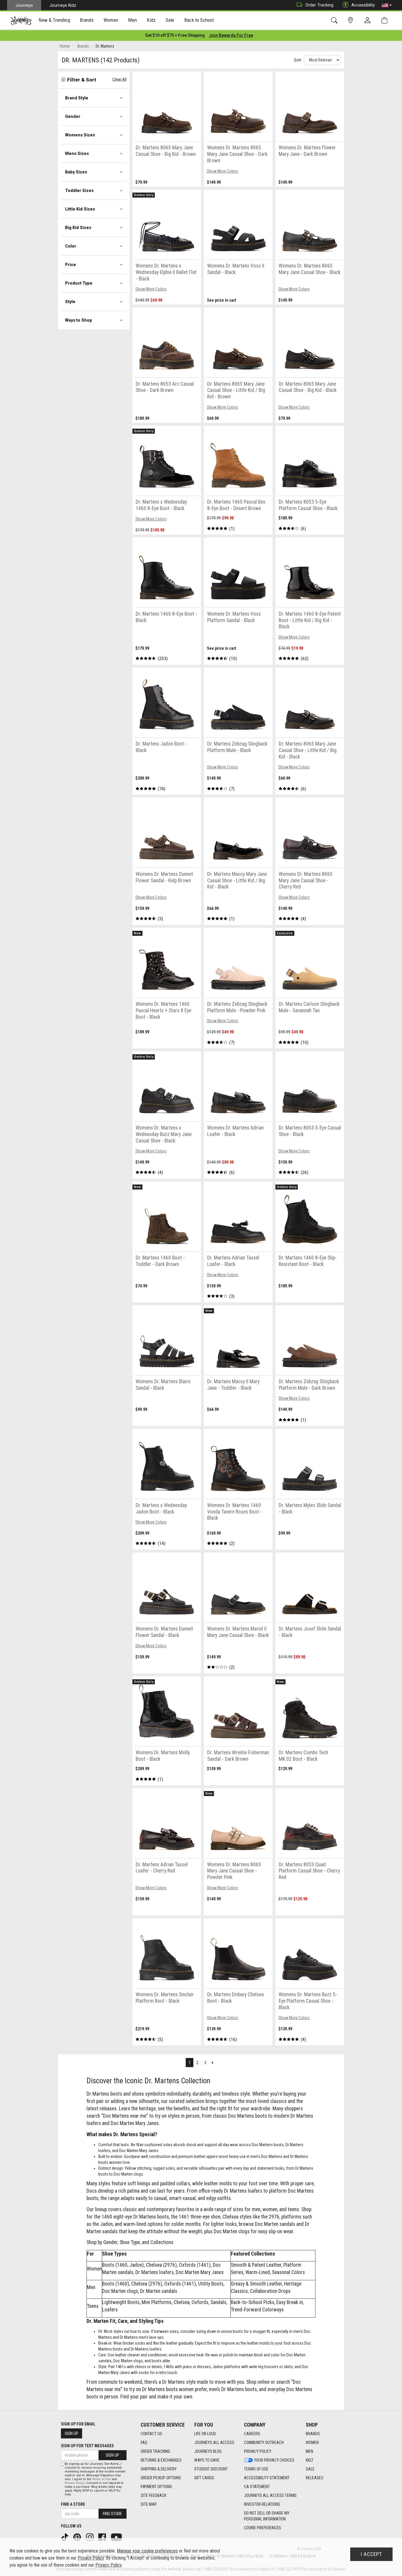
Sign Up (72, 2433)
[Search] (335, 20)
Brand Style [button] (77, 98)
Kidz (310, 2460)
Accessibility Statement (267, 2478)
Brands (313, 2434)
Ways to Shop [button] (79, 320)
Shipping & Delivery (159, 2469)
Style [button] (70, 302)
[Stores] (352, 20)
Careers (252, 2434)
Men (309, 2451)
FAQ (144, 2443)
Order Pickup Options (161, 2478)
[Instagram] (90, 2537)
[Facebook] (103, 2537)
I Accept (371, 2554)
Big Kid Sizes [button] (78, 228)
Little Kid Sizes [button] (80, 209)
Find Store (112, 2514)
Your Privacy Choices (274, 2460)
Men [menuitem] (132, 20)
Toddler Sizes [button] (79, 191)
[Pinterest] (78, 2537)
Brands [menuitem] (87, 20)
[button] (387, 5)
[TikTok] (65, 2537)
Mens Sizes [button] (77, 153)
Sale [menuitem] (170, 20)
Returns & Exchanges (161, 2460)
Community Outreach (264, 2443)
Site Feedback (153, 2495)
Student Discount (211, 2469)
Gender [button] (73, 116)
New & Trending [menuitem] (54, 20)
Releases (315, 2478)
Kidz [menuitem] (151, 20)
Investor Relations (262, 2504)
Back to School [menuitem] (199, 20)
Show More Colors (222, 171)
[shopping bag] (386, 20)
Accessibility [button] (363, 5)
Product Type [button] (79, 283)
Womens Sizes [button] (80, 135)
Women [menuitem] (111, 20)
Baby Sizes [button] (76, 172)
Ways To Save (207, 2460)
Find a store (73, 2504)
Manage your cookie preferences (147, 2551)
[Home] (21, 21)
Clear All (119, 79)
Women (312, 2443)
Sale (310, 2469)
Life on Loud (205, 2434)
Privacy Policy (258, 2451)
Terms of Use (256, 2469)
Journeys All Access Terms (270, 2495)
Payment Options (156, 2487)
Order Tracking (319, 5)
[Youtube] (117, 2537)
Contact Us (151, 2434)
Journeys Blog (208, 2451)
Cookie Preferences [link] (263, 2528)
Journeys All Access (214, 2443)
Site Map (149, 2504)
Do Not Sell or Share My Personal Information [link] (267, 2516)
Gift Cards (204, 2478)
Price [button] (70, 265)
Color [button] (71, 246)
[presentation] (54, 21)
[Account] (369, 21)
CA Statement (257, 2487)
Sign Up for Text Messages (87, 2446)
